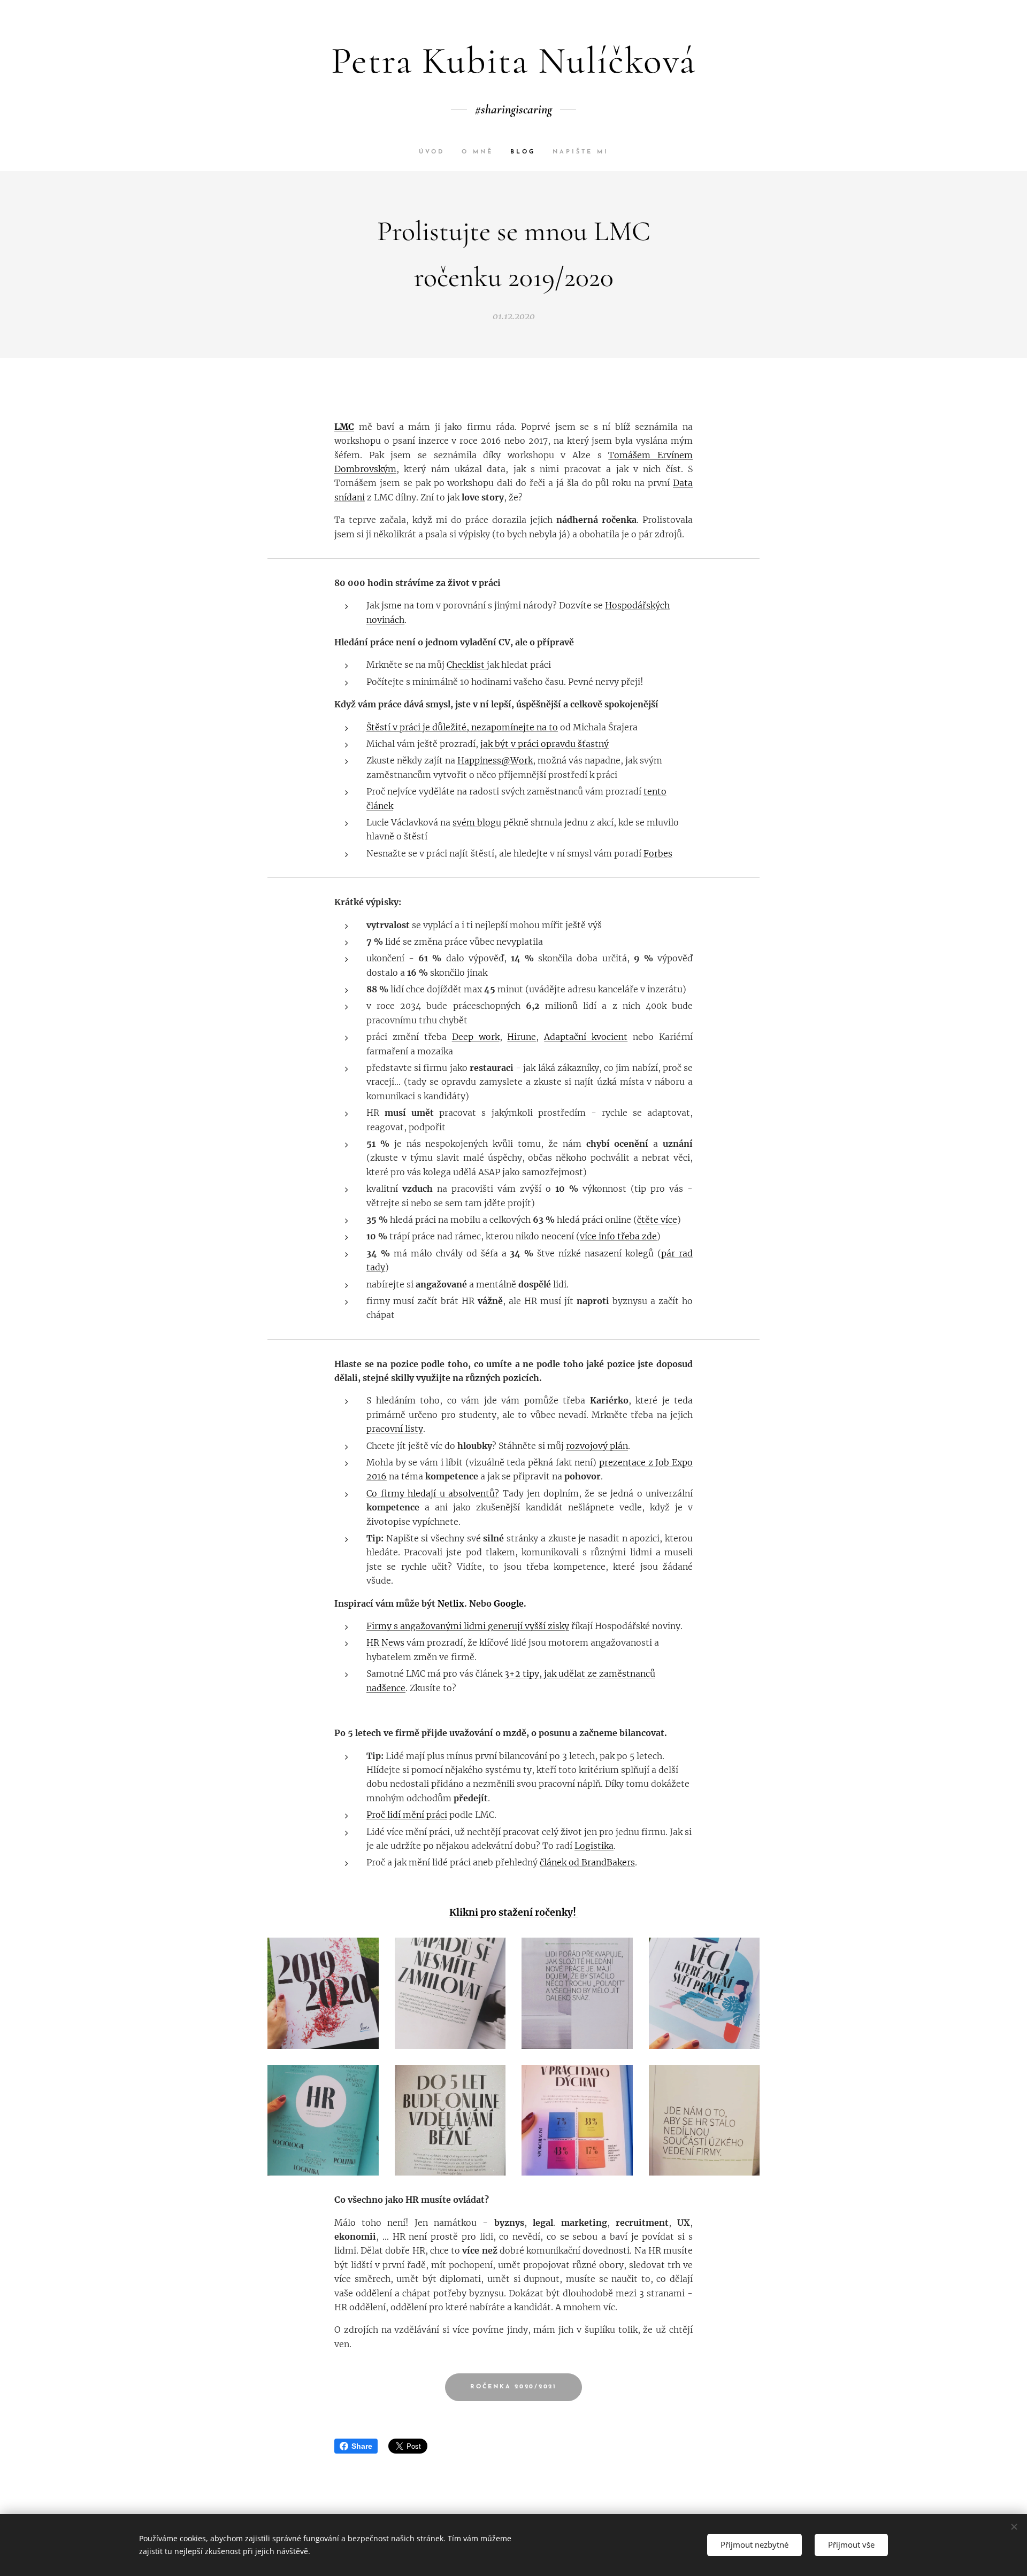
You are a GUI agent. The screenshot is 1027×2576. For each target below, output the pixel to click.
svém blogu (477, 822)
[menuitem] (436, 152)
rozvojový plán (597, 1446)
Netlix (451, 1603)
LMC (344, 427)
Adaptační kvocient (586, 1037)
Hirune (522, 1037)
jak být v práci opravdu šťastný (545, 744)
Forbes (658, 853)
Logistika (594, 1846)
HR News (385, 1642)
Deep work (476, 1037)
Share (362, 2446)
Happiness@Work (495, 760)
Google (509, 1603)
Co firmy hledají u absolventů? (433, 1493)
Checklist (467, 665)
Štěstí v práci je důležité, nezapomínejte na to (462, 727)
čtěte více (657, 1220)
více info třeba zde (618, 1236)
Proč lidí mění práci (407, 1815)
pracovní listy (395, 1429)
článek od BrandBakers (587, 1862)
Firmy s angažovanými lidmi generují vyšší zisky (468, 1626)
